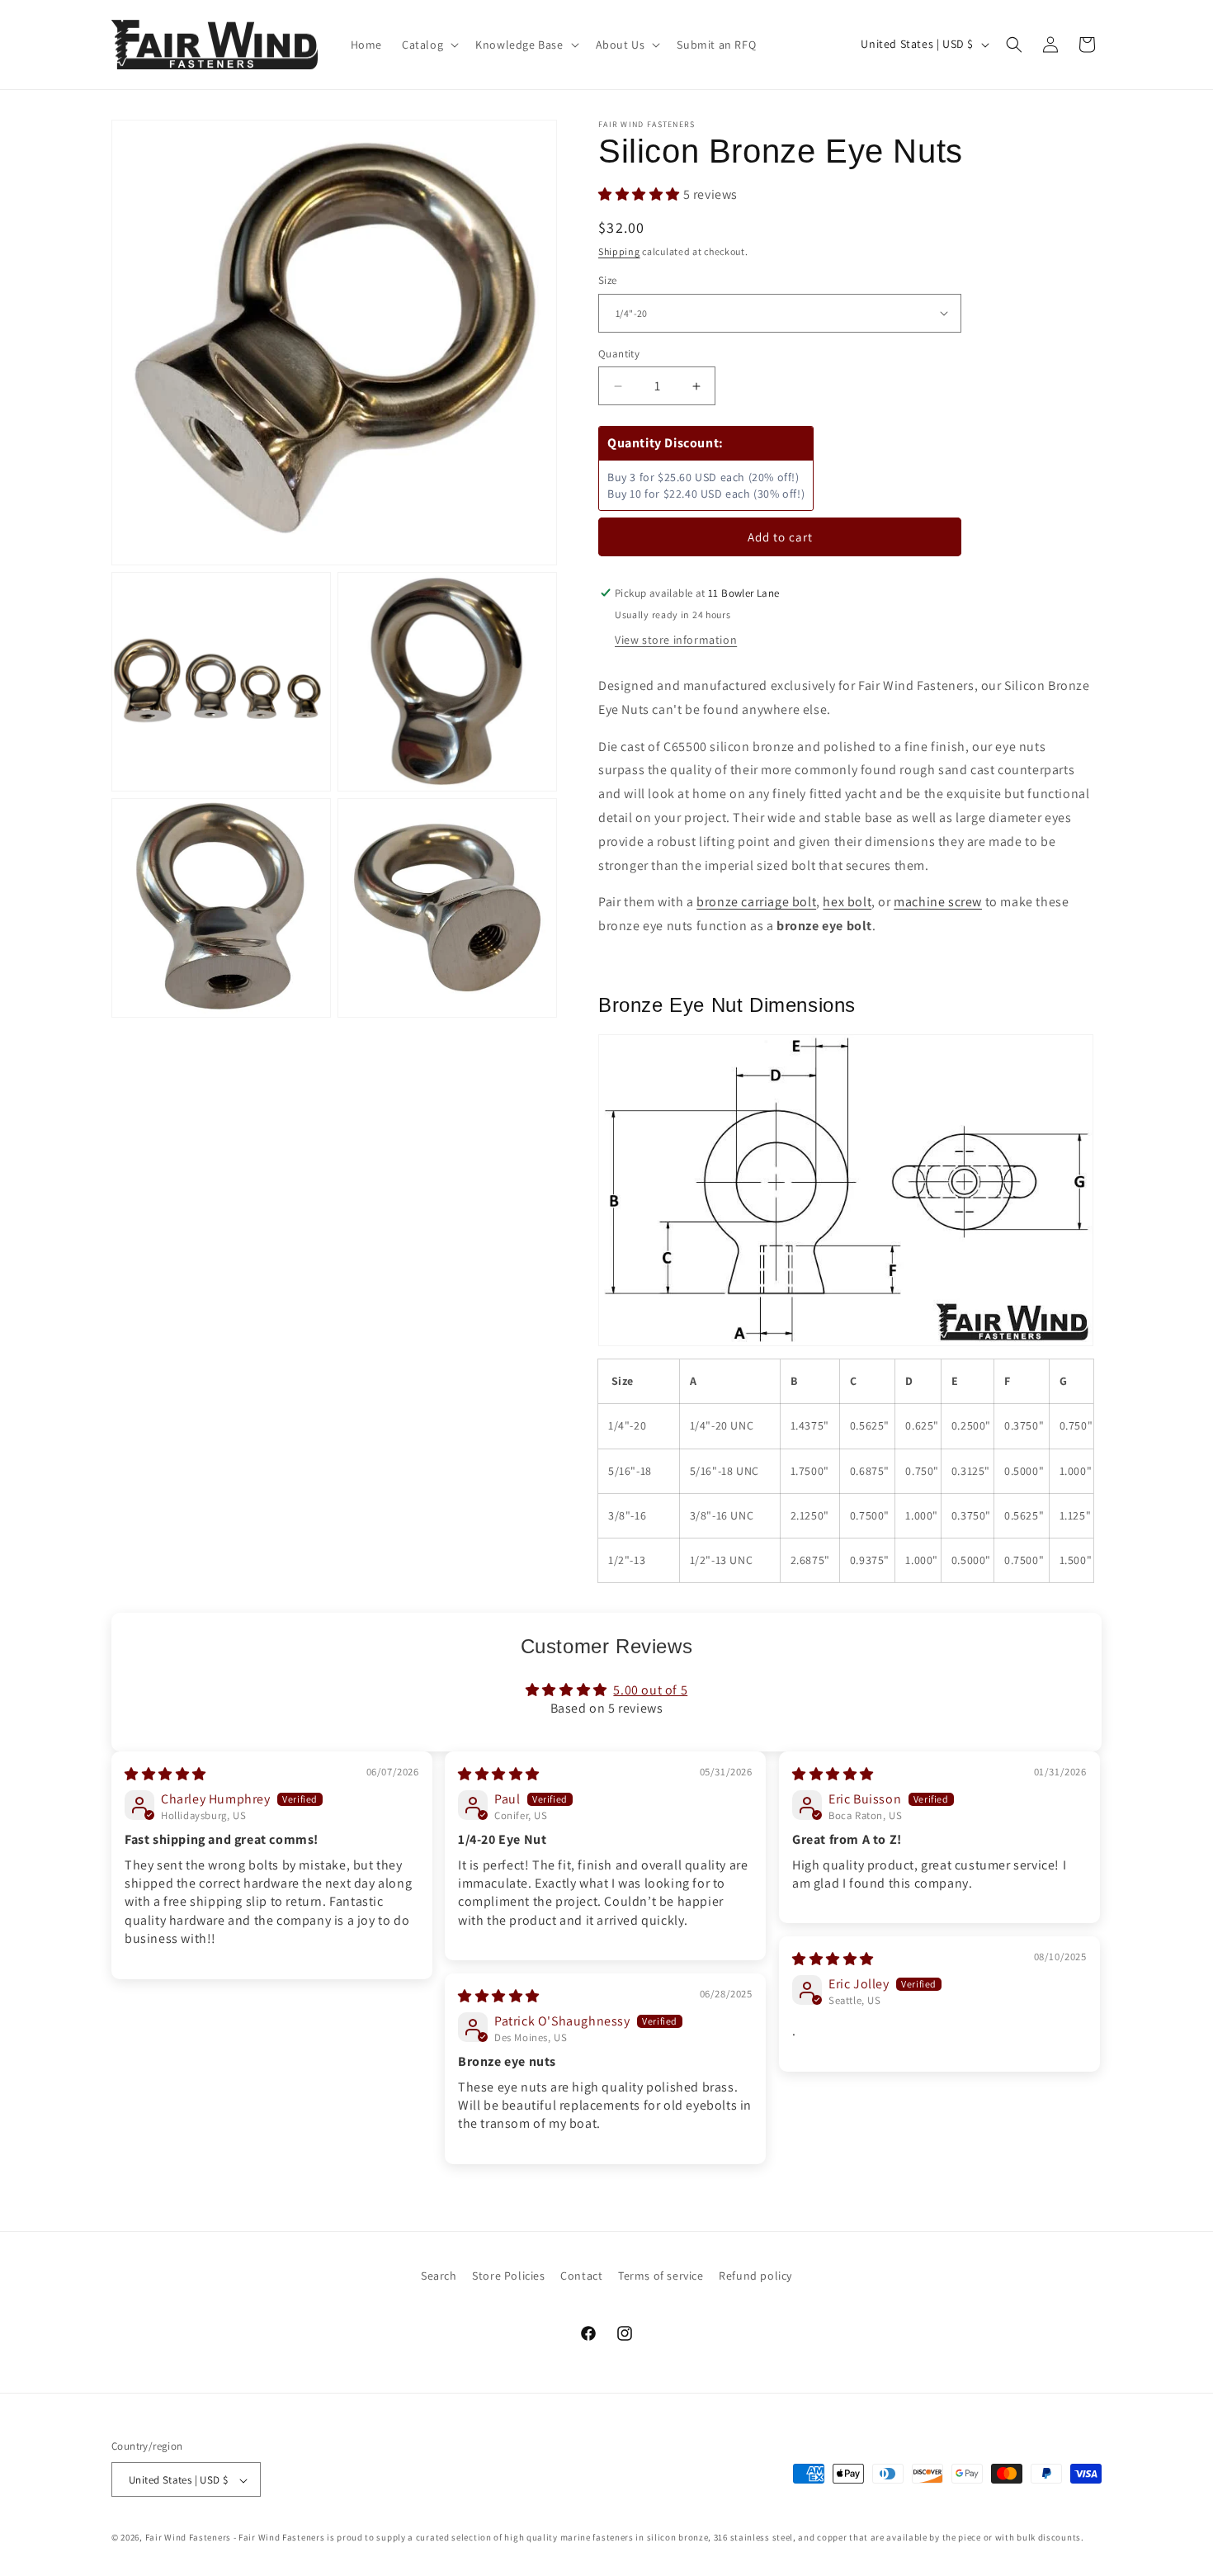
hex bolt (847, 902)
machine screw (938, 902)
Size (608, 280)
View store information (676, 640)
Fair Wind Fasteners (188, 2538)
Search (439, 2276)
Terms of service (661, 2276)
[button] (429, 45)
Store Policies (508, 2276)
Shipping (619, 251)
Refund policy (755, 2276)
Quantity (619, 354)
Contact (581, 2276)
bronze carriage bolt (756, 902)
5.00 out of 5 (650, 1690)
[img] (165, 1774)
